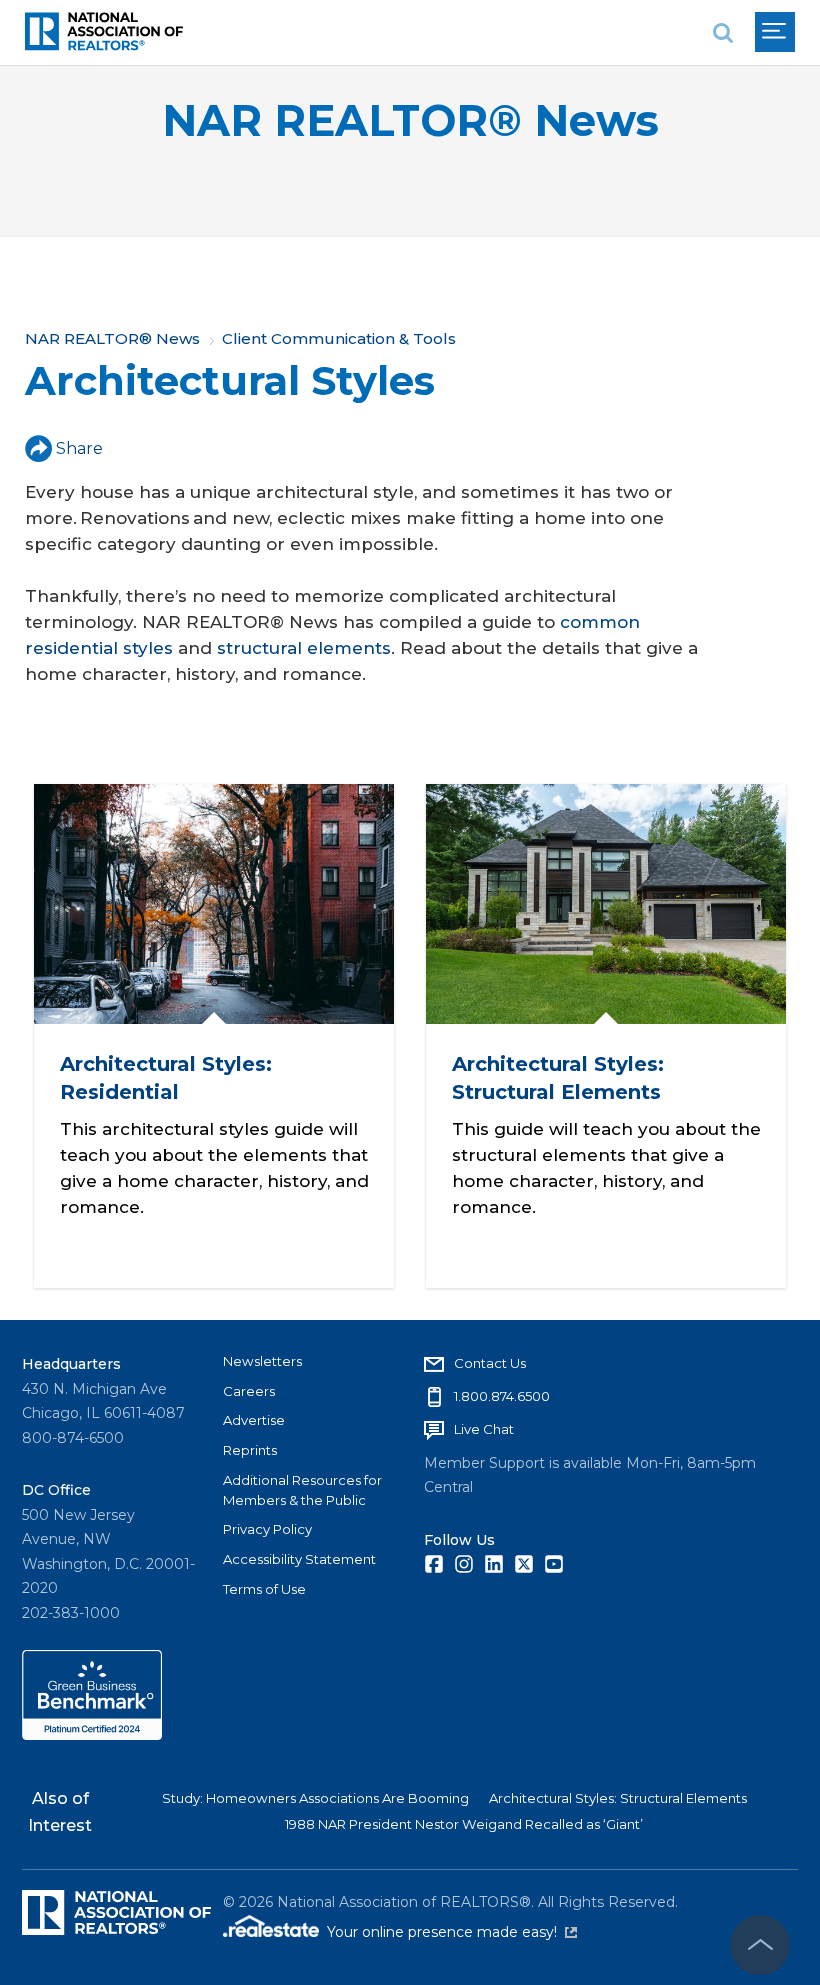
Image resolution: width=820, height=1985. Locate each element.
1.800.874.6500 (502, 1396)
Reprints (250, 1450)
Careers (249, 1391)
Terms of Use (264, 1589)
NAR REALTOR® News (410, 120)
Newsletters (262, 1361)
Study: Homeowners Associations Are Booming (315, 1798)
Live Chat (484, 1429)
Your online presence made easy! (452, 1932)
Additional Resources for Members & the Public (302, 1490)
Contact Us (490, 1363)
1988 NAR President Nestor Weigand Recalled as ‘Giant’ (464, 1824)
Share (79, 448)
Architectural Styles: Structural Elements (618, 1798)
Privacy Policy (267, 1529)
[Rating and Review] (92, 1735)
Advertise (254, 1420)
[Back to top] (760, 1945)
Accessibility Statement (299, 1559)
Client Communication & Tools (339, 338)
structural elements (304, 648)
